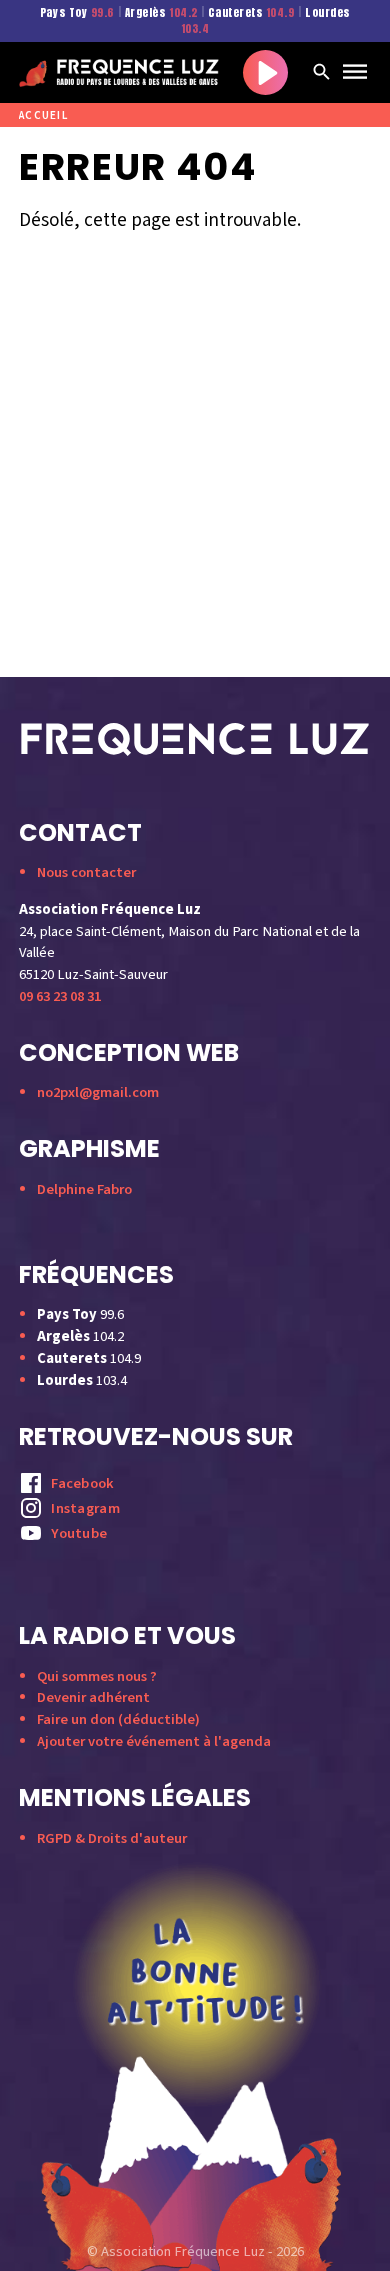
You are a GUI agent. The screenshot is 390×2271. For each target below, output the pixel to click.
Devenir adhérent (93, 1697)
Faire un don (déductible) (118, 1719)
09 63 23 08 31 (60, 996)
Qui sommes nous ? (97, 1676)
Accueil (43, 115)
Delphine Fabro (84, 1189)
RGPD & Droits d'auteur (112, 1838)
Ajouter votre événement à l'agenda (154, 1741)
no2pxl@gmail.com (98, 1092)
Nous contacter (86, 872)
